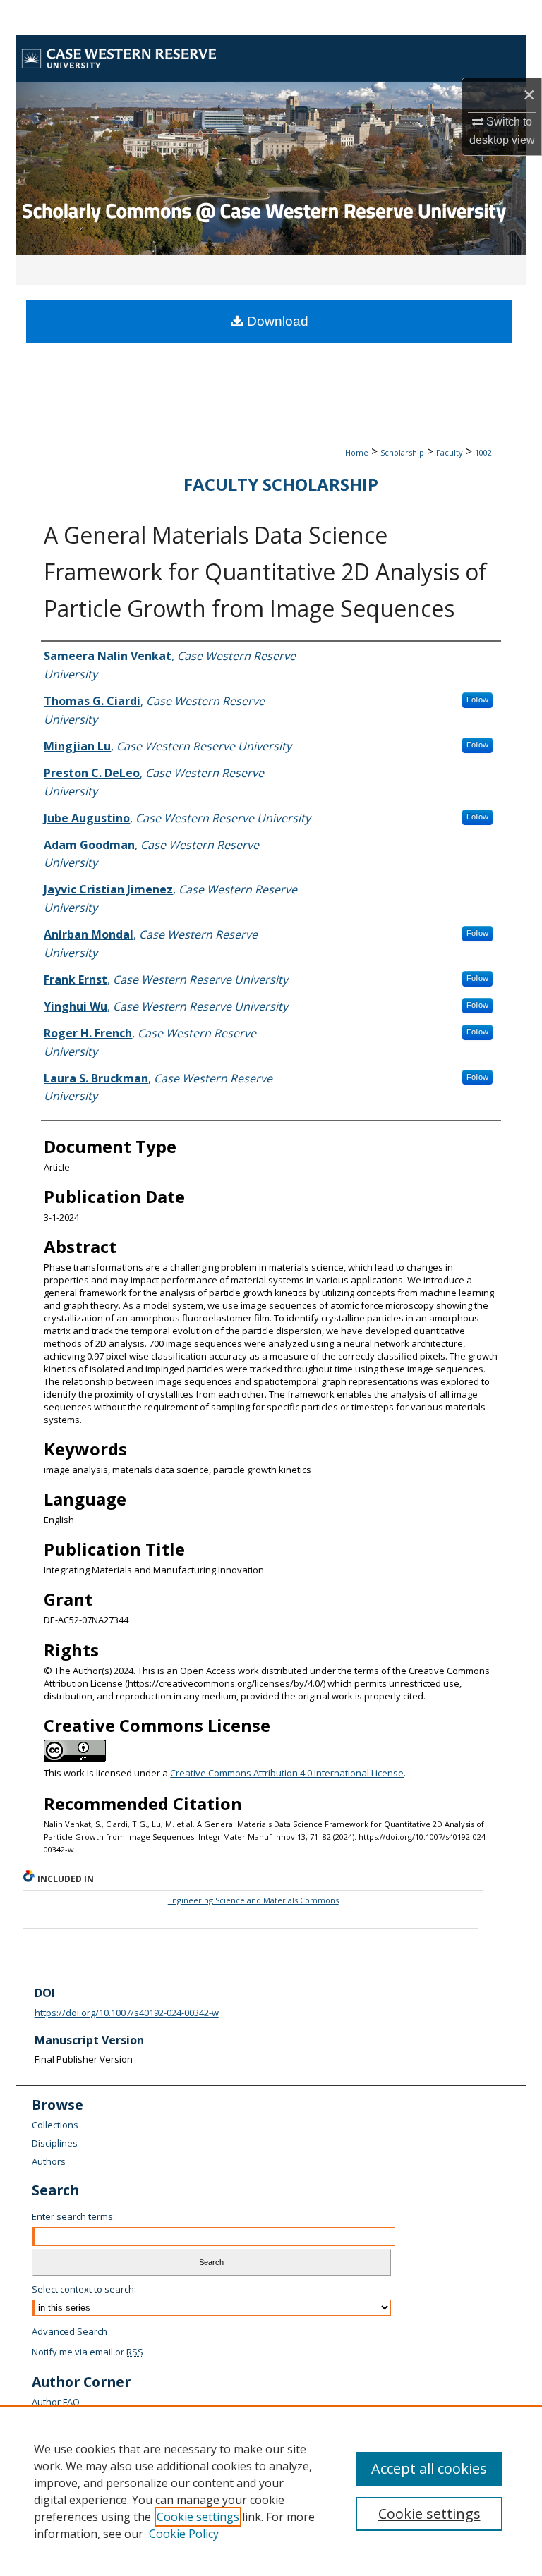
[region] (271, 2491)
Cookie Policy (184, 2534)
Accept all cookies (429, 2468)
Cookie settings (198, 2517)
